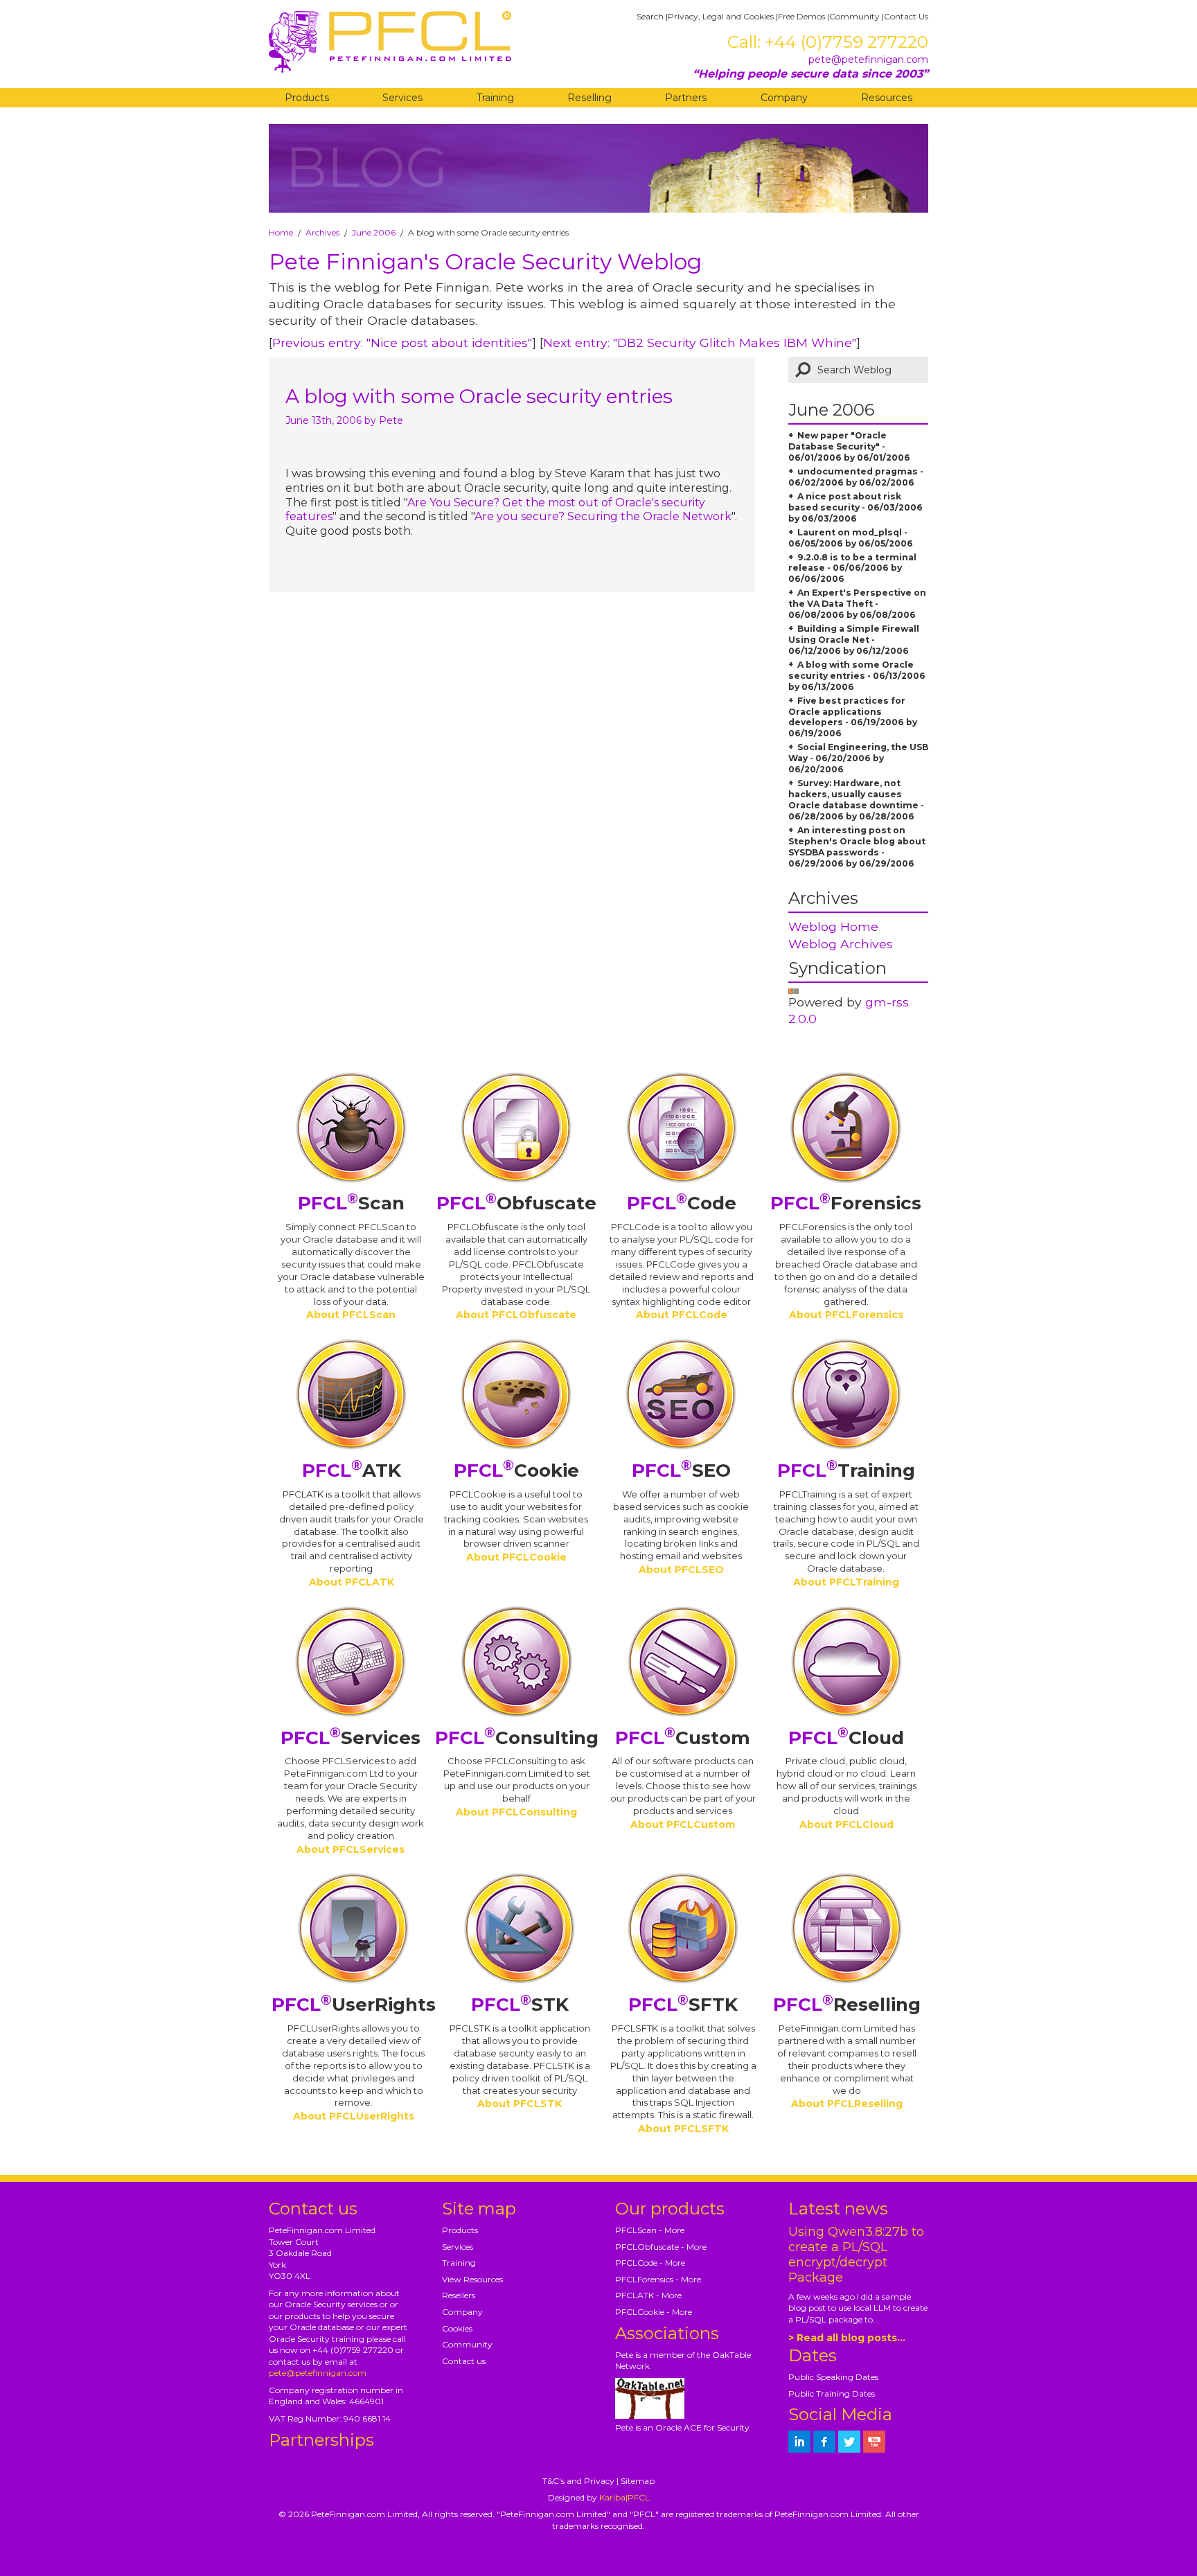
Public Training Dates (832, 2393)
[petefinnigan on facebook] (824, 2442)
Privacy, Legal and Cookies (721, 16)
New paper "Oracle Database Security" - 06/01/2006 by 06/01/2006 (849, 446)
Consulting (517, 1738)
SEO (681, 1471)
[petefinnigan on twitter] (849, 2442)
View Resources (472, 2279)
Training (495, 98)
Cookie (516, 1471)
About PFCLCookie (516, 1557)
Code (682, 1203)
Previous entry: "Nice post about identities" (402, 343)
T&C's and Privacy (578, 2481)
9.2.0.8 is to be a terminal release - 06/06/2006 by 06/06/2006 (852, 568)
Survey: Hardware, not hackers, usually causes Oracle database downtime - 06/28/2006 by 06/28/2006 (856, 800)
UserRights (354, 2005)
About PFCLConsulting (516, 1812)
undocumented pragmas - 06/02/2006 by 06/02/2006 (856, 477)
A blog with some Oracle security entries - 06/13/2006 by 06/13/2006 (857, 676)
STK (520, 2005)
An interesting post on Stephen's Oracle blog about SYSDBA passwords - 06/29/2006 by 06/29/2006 (857, 847)
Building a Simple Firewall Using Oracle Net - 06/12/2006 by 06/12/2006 (854, 640)
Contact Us (906, 16)
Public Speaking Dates (833, 2377)
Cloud (846, 1738)
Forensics (846, 1203)
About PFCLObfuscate (516, 1315)
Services (402, 98)
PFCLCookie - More (654, 2312)
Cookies (457, 2328)
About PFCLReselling (847, 2104)
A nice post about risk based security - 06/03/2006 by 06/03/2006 (855, 507)
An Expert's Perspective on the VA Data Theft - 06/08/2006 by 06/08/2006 (857, 604)
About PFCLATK (352, 1582)
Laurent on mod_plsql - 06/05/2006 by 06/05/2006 (851, 538)
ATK (352, 1471)
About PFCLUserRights (354, 2116)
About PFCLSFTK (683, 2129)
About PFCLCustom (683, 1824)
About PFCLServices (351, 1849)
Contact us (464, 2361)
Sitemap (638, 2481)
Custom (683, 1738)
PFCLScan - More (650, 2230)
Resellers (459, 2295)
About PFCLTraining (846, 1582)
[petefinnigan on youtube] (874, 2442)
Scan (351, 1203)
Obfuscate (516, 1203)
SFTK (683, 2005)
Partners (686, 98)
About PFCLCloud (846, 1824)
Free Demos (801, 16)
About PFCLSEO (681, 1570)
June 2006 (374, 232)
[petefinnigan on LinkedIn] (799, 2442)
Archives (322, 232)
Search (650, 16)
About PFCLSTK (520, 2104)
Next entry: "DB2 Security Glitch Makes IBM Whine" (700, 343)
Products (307, 98)
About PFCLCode (682, 1315)
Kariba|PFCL (624, 2497)
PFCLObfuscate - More (661, 2247)
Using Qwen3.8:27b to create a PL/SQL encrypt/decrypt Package (856, 2255)
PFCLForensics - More (658, 2279)
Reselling (589, 98)
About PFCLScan (351, 1315)
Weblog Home (833, 926)
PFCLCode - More (650, 2263)
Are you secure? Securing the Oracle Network (603, 516)
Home (281, 232)
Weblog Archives (841, 944)
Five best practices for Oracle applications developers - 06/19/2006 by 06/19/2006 (853, 717)
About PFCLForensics (846, 1315)
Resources (887, 98)
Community (854, 16)
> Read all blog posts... (847, 2338)
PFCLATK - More (648, 2295)
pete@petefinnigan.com (868, 60)
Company (784, 98)
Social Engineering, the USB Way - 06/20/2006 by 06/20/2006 (858, 758)
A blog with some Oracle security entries (479, 396)
